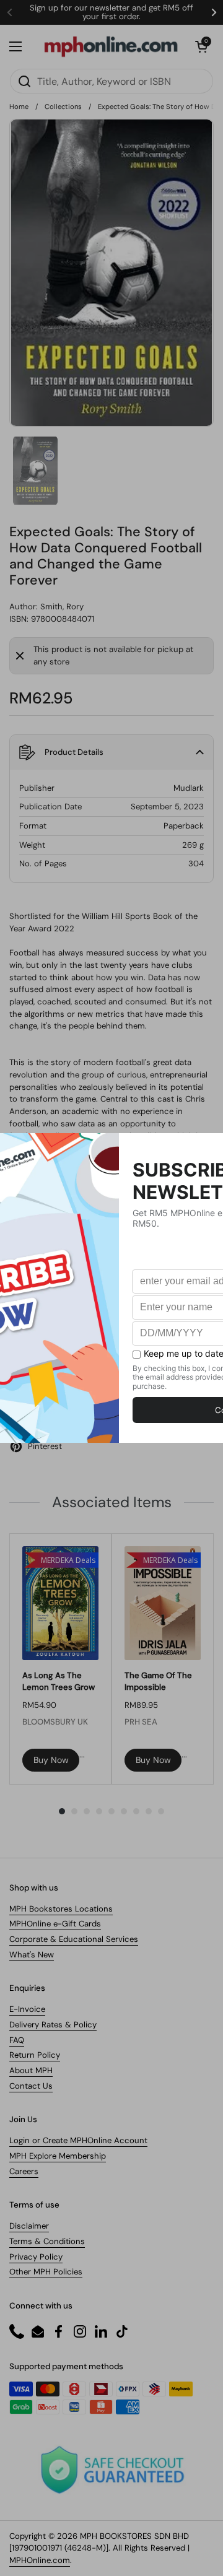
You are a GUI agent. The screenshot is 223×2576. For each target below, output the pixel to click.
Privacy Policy (36, 2257)
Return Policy (35, 2055)
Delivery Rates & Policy (53, 2025)
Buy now (51, 1760)
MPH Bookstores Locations (61, 1909)
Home (19, 107)
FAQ (17, 2040)
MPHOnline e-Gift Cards (55, 1924)
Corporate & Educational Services (74, 1939)
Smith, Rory (62, 607)
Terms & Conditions (47, 2241)
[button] (201, 46)
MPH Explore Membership (58, 2156)
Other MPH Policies (46, 2272)
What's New (32, 1955)
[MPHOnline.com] (111, 46)
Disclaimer (29, 2226)
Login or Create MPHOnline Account (78, 2140)
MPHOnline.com (40, 2560)
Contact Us (31, 2086)
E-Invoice (27, 2009)
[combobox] (111, 81)
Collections (63, 107)
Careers (24, 2171)
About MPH (31, 2070)
